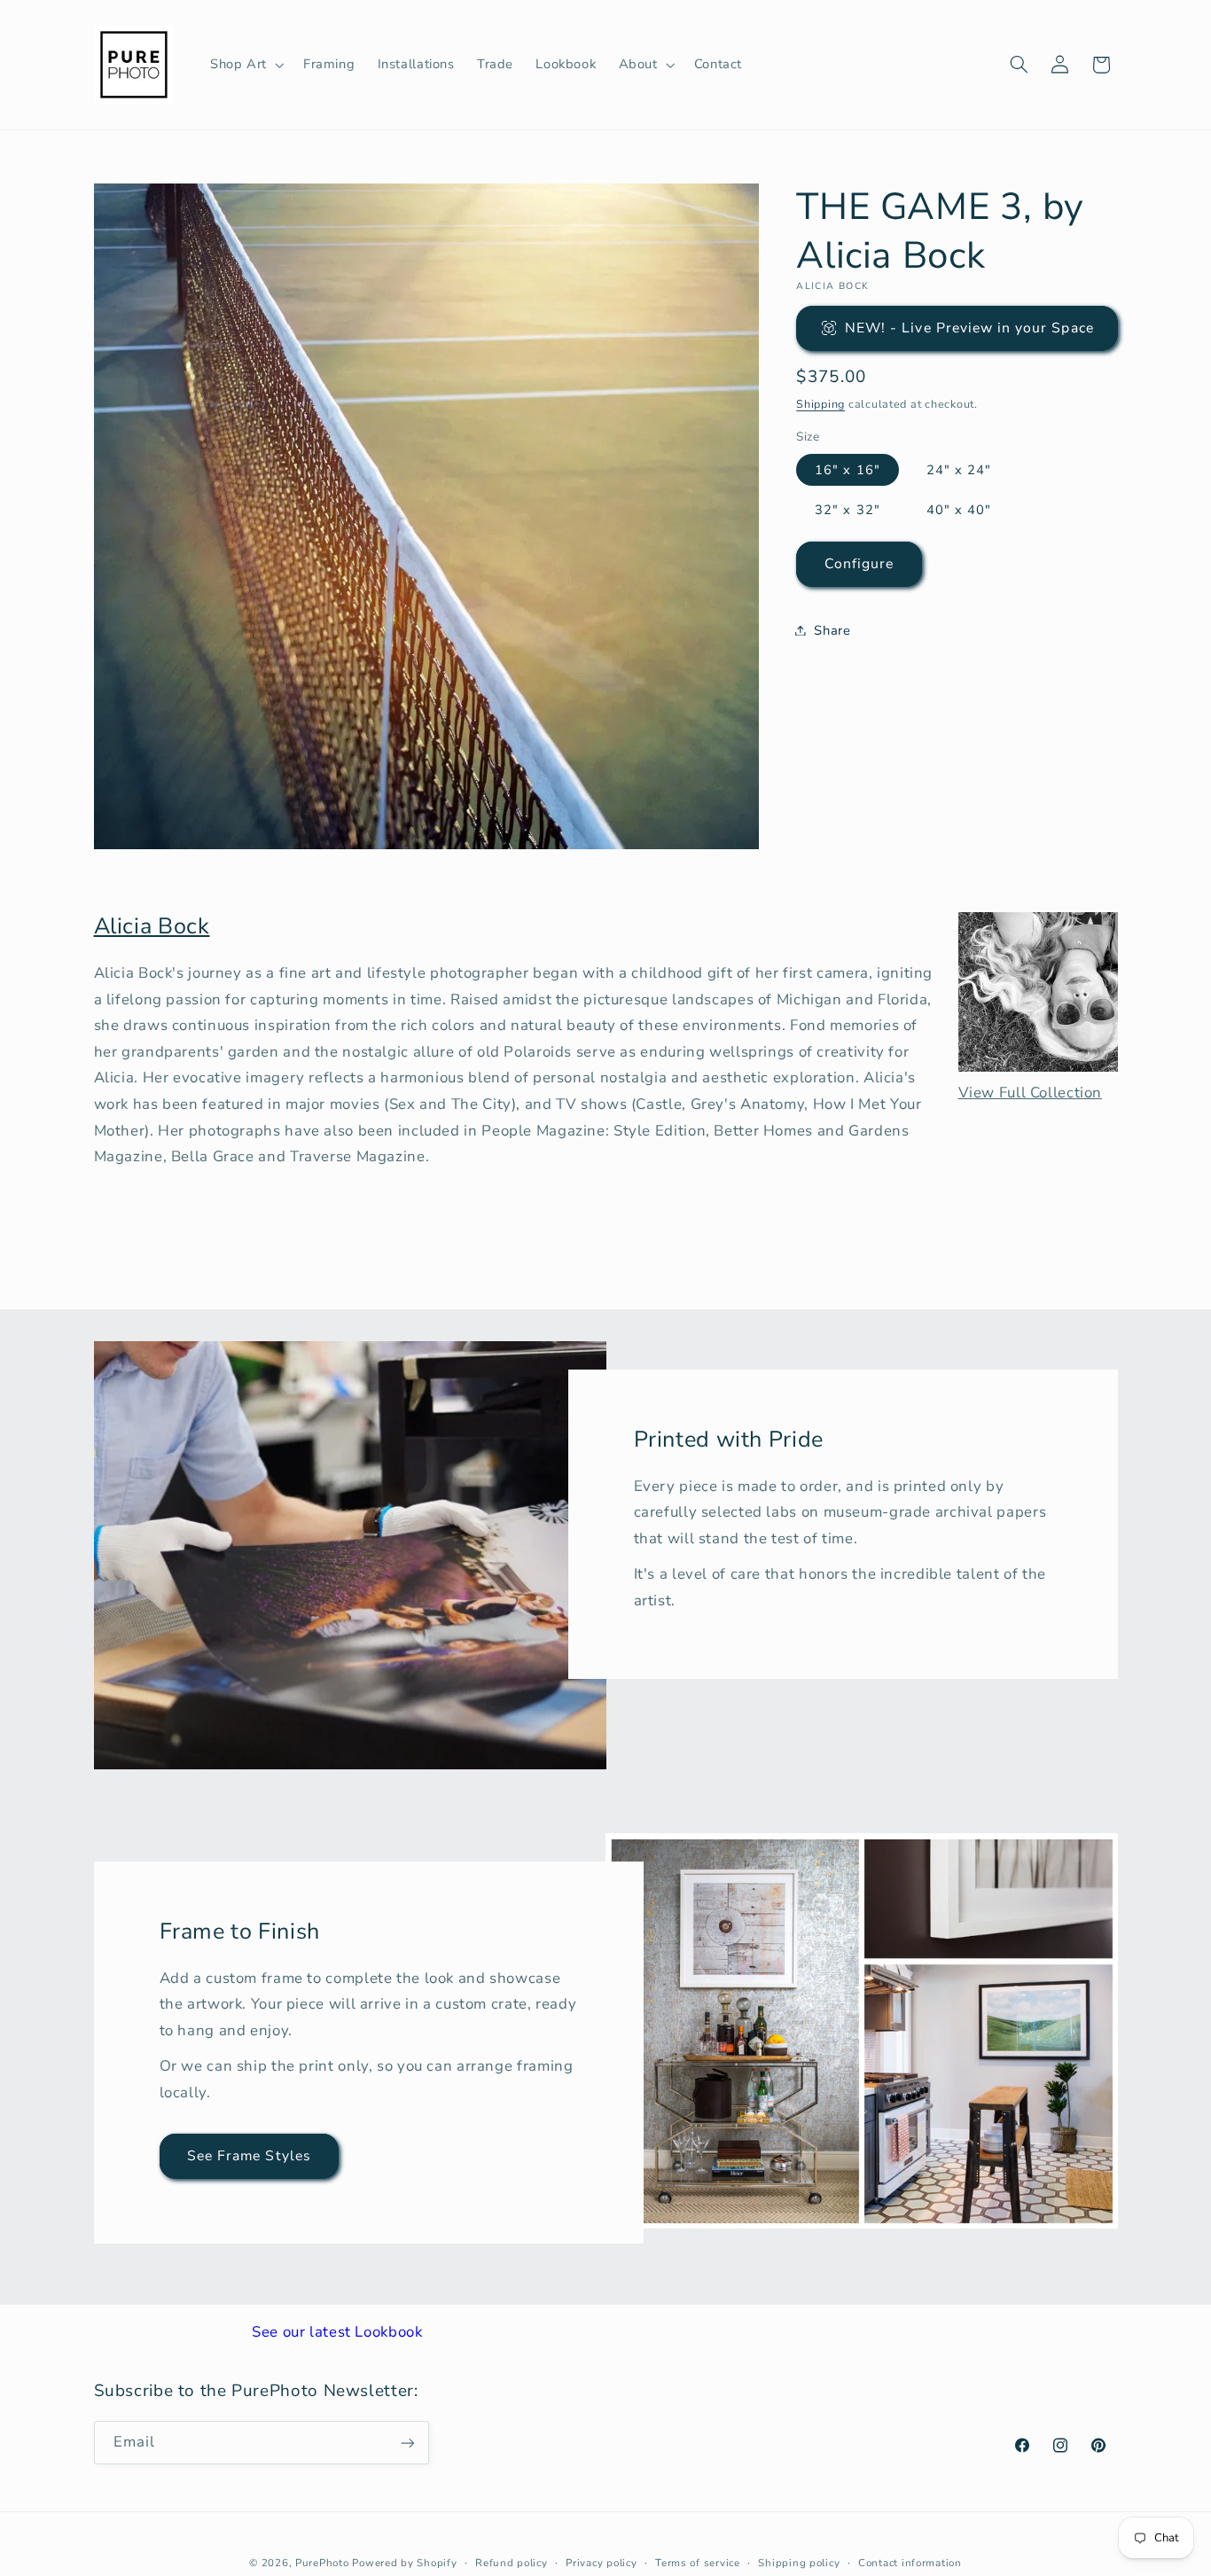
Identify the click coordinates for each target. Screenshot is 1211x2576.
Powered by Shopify (404, 2563)
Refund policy (512, 2563)
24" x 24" (959, 469)
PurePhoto (322, 2563)
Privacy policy (601, 2563)
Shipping (820, 403)
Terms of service (698, 2563)
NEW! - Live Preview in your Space (969, 327)
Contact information (910, 2563)
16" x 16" (847, 469)
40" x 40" (959, 509)
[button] (245, 65)
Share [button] (832, 629)
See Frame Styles (249, 2156)
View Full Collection (1031, 1093)
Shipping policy (799, 2563)
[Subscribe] (407, 2443)
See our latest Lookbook (337, 2332)
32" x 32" (847, 509)
